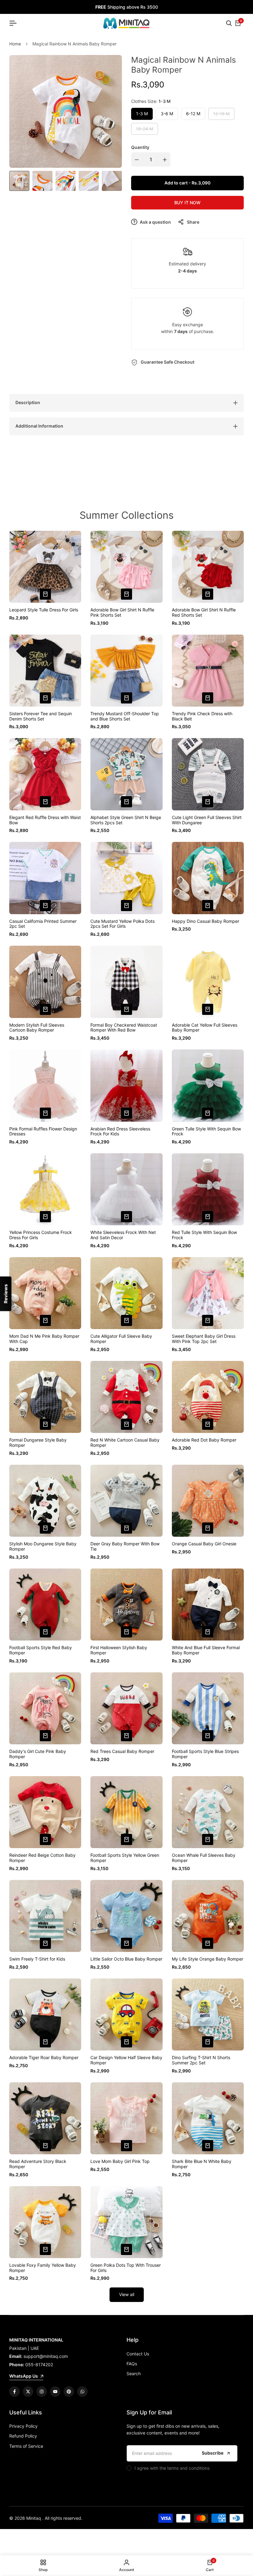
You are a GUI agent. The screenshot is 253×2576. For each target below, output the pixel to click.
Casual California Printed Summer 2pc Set (43, 924)
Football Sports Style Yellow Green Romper (125, 1858)
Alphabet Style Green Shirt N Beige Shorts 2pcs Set (126, 820)
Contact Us (138, 2354)
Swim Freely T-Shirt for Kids (37, 1959)
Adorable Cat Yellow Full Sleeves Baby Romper (205, 1028)
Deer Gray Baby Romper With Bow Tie (125, 1546)
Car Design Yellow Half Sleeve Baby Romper (126, 2060)
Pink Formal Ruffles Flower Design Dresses (43, 1132)
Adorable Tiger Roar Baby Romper (44, 2058)
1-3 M (142, 114)
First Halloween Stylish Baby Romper (119, 1650)
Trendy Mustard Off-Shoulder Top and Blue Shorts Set (125, 716)
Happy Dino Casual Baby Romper (205, 921)
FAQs (132, 2364)
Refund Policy (23, 2436)
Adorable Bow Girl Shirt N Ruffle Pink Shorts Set (122, 612)
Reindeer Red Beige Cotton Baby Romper (42, 1858)
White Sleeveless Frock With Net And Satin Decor (123, 1235)
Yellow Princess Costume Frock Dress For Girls (41, 1235)
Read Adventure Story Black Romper (38, 2164)
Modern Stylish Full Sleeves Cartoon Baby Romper (37, 1028)
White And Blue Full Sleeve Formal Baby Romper (206, 1650)
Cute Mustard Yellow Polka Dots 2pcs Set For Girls (122, 924)
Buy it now (187, 203)
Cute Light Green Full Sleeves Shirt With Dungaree (207, 820)
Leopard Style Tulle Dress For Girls (44, 610)
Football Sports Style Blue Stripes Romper (205, 1754)
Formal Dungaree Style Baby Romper (38, 1443)
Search (134, 2373)
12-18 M (221, 115)
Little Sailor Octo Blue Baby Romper (126, 1959)
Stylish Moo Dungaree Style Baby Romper (43, 1546)
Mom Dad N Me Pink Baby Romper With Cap (44, 1339)
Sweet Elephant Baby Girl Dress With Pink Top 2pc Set (204, 1339)
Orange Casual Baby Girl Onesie (204, 1544)
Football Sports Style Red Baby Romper (41, 1650)
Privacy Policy (23, 2426)
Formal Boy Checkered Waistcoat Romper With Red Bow (124, 1028)
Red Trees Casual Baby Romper (122, 1751)
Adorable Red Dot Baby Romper (204, 1440)
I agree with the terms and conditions (172, 2468)
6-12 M (193, 114)
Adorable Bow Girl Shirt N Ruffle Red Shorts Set (204, 612)
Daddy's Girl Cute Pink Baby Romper (38, 1754)
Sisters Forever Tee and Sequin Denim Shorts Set (41, 716)
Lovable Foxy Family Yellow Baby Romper (43, 2268)
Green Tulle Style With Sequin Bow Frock (206, 1132)
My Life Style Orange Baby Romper (207, 1959)
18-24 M (144, 130)
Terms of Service (26, 2446)
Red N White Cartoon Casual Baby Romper (125, 1443)
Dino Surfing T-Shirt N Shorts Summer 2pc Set (201, 2060)
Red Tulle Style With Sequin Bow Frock (204, 1235)
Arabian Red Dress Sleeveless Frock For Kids (120, 1132)
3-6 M (167, 114)
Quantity (140, 147)
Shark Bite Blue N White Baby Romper (202, 2164)
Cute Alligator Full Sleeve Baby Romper (121, 1339)
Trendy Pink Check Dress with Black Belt (202, 716)
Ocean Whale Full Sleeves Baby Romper (204, 1858)
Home (15, 44)
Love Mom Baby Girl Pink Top (120, 2161)
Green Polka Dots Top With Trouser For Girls (126, 2268)
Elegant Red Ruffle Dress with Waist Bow (45, 820)
